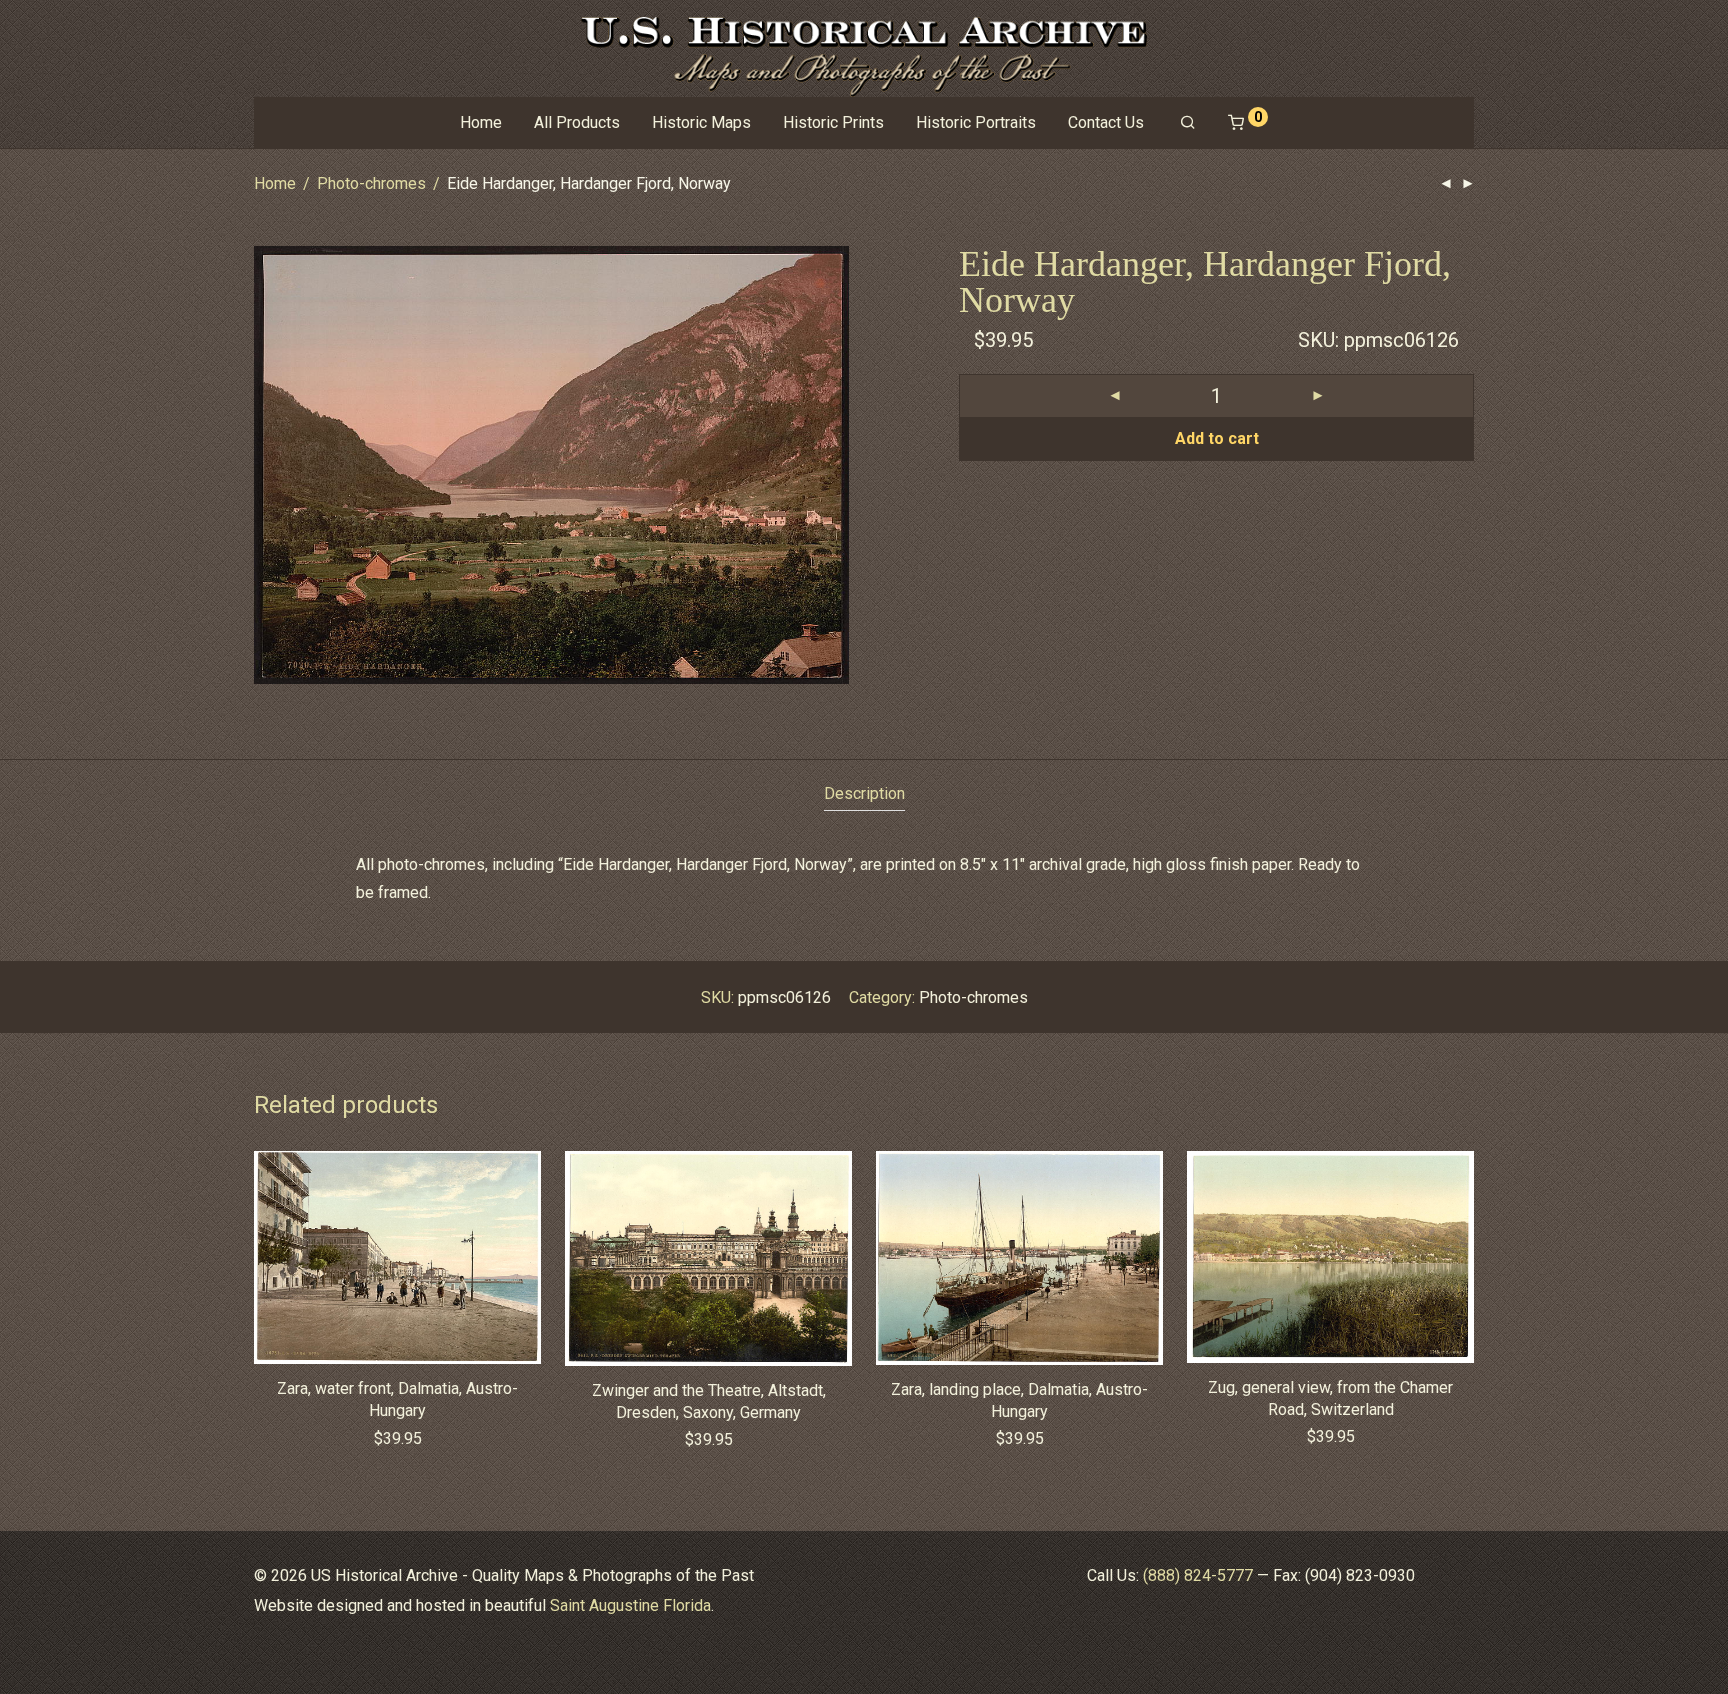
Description (864, 793)
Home (481, 122)
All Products (577, 122)
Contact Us (1106, 122)
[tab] (864, 794)
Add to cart (1217, 438)
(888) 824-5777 (1198, 1575)
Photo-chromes (371, 183)
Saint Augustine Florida (630, 1605)
